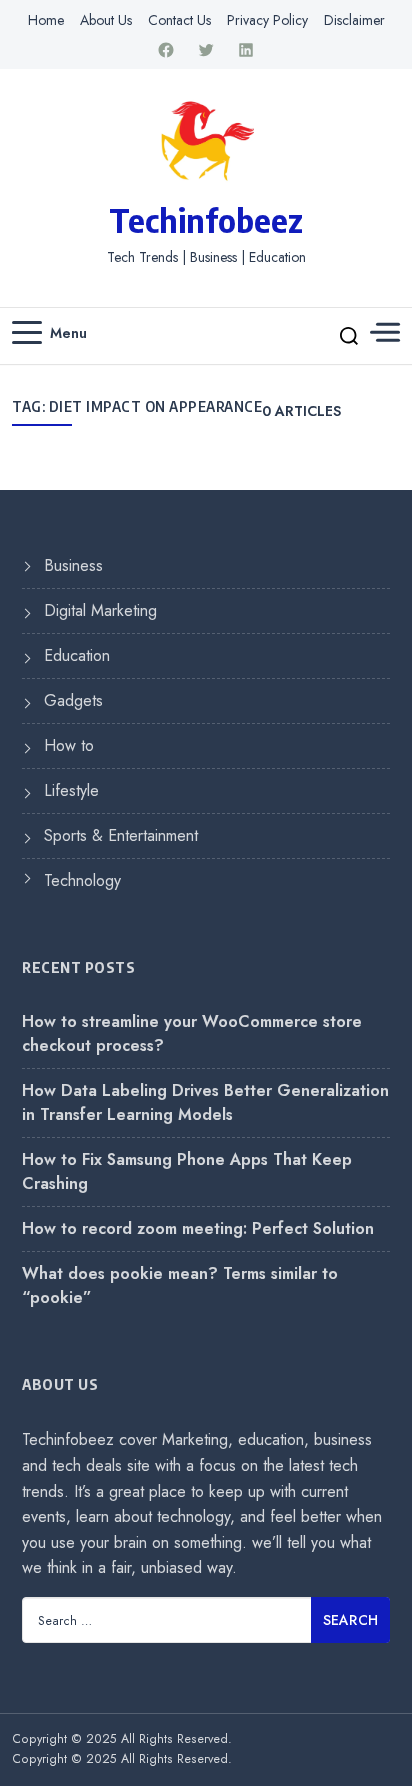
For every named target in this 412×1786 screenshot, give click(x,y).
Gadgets (73, 700)
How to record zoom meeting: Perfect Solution (198, 1228)
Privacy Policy (267, 20)
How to (69, 745)
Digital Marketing (100, 610)
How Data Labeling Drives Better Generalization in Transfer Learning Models (205, 1102)
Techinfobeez (206, 220)
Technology (82, 880)
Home (46, 20)
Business (73, 565)
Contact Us (179, 20)
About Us (106, 20)
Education (77, 655)
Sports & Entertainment (121, 835)
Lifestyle (71, 790)
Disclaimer (354, 20)
